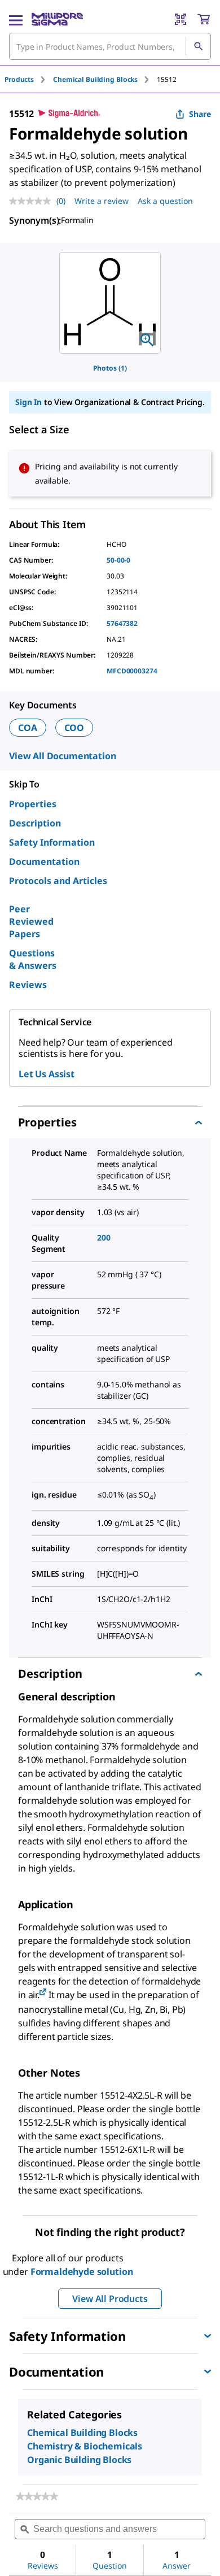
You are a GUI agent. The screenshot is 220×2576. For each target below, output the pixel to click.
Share (200, 114)
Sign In (28, 402)
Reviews (28, 985)
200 (104, 1237)
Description (35, 823)
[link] (37, 2496)
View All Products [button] (110, 2299)
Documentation (44, 861)
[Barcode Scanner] (181, 19)
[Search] (198, 46)
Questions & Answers (33, 959)
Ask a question (165, 201)
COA (28, 728)
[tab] (29, 79)
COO (74, 728)
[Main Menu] (16, 19)
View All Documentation (62, 756)
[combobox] (110, 46)
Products (19, 79)
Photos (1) (110, 368)
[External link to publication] (43, 1993)
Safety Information (52, 842)
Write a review (102, 201)
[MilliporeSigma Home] (57, 19)
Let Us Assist (47, 1074)
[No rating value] (33, 201)
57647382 (122, 623)
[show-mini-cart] (204, 19)
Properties (33, 804)
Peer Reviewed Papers (31, 921)
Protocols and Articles (58, 881)
